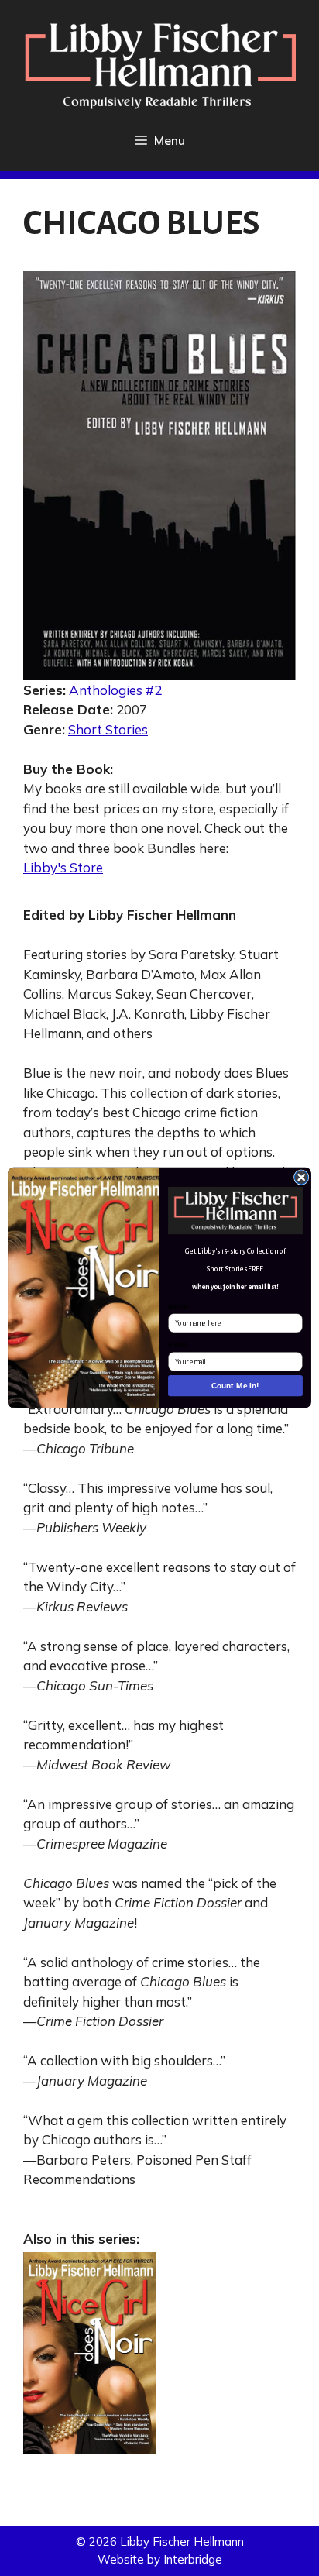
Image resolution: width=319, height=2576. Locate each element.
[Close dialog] (301, 1178)
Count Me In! (235, 1386)
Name (177, 1307)
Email (177, 1346)
